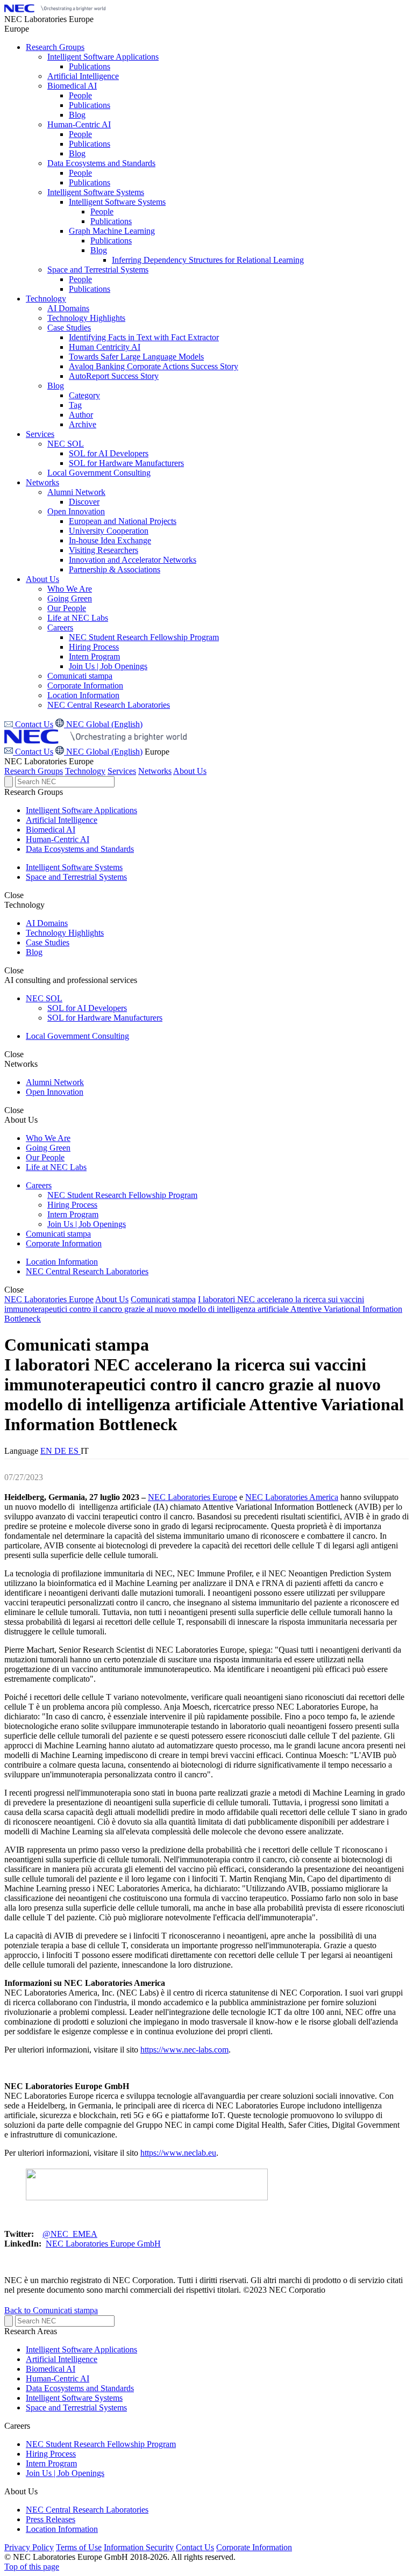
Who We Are (48, 1138)
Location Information (62, 1262)
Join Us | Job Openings (87, 1224)
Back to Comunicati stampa (51, 2310)
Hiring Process (72, 1205)
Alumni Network (55, 1082)
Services (122, 771)
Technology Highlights (65, 933)
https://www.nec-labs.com (184, 2050)
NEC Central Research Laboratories (87, 1271)
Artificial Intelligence (62, 820)
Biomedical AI (51, 830)
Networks (155, 771)
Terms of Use (79, 2547)
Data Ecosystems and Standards (80, 849)
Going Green (48, 1148)
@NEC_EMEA (70, 2234)
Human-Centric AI (58, 839)
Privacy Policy (29, 2547)
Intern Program (73, 1214)
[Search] (9, 782)
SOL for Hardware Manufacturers (105, 1018)
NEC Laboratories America (292, 1497)
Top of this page (32, 2567)
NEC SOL (44, 998)
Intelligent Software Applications (81, 810)
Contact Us (33, 752)
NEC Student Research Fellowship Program (122, 1195)
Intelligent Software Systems (74, 867)
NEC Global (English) (103, 752)
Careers (39, 1185)
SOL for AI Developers (87, 1008)
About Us (190, 771)
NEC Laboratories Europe (49, 1299)
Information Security (139, 2547)
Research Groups (34, 771)
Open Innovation (55, 1092)
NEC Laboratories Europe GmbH (103, 2244)
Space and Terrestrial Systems (76, 877)
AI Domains (47, 923)
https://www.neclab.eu (178, 2153)
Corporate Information (64, 1243)
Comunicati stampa (58, 1234)
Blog (34, 952)
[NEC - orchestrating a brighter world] (55, 9)
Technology (85, 771)
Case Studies (48, 942)
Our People (45, 1157)
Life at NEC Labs (56, 1167)
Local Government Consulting (77, 1036)
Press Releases (51, 2519)
